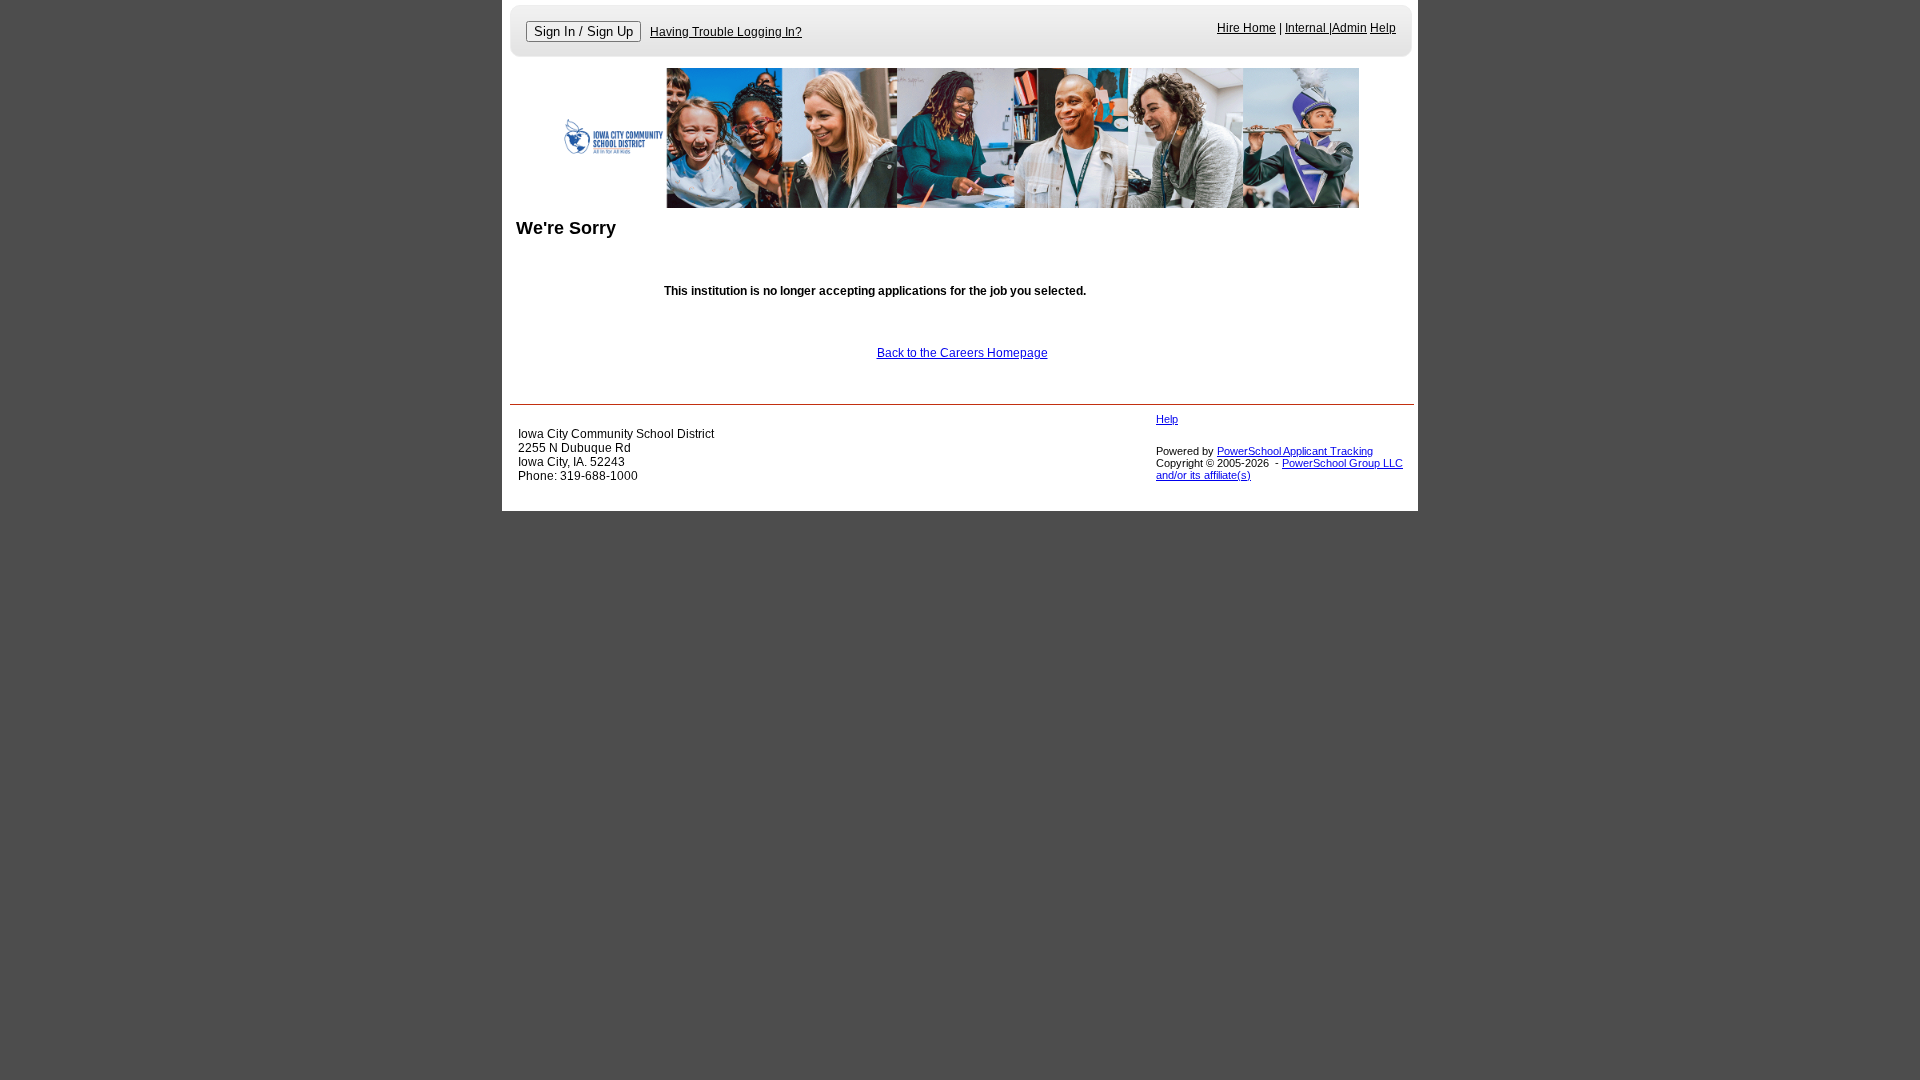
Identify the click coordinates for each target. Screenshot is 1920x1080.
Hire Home (1246, 28)
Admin (1349, 28)
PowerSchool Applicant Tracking (1295, 451)
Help (1383, 28)
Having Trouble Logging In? (726, 32)
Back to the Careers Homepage (962, 353)
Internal (1307, 28)
